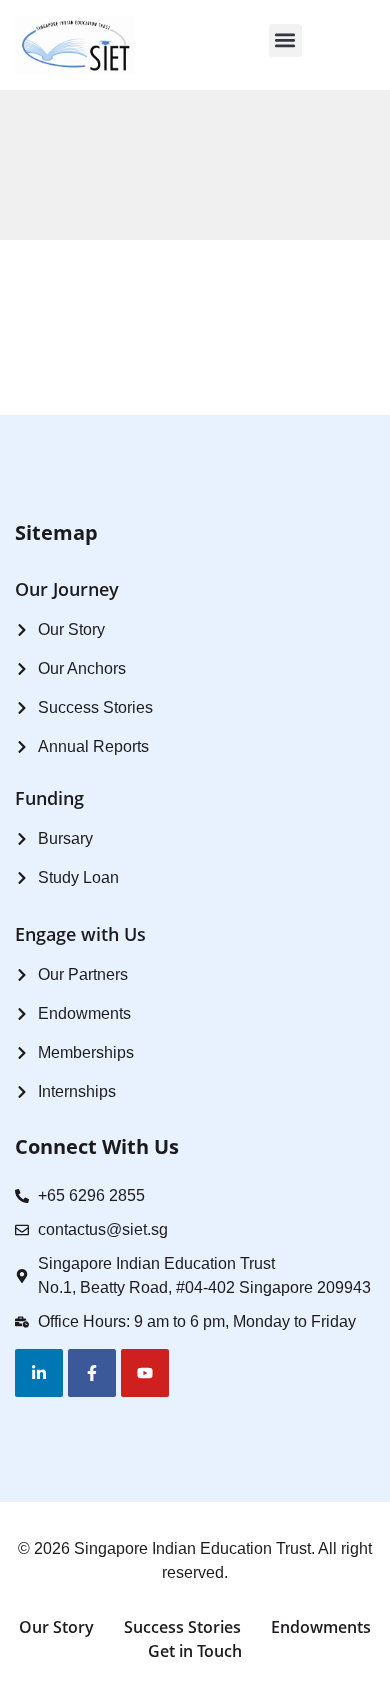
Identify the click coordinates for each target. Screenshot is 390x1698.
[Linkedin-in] (39, 1373)
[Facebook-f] (92, 1373)
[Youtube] (145, 1373)
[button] (285, 40)
